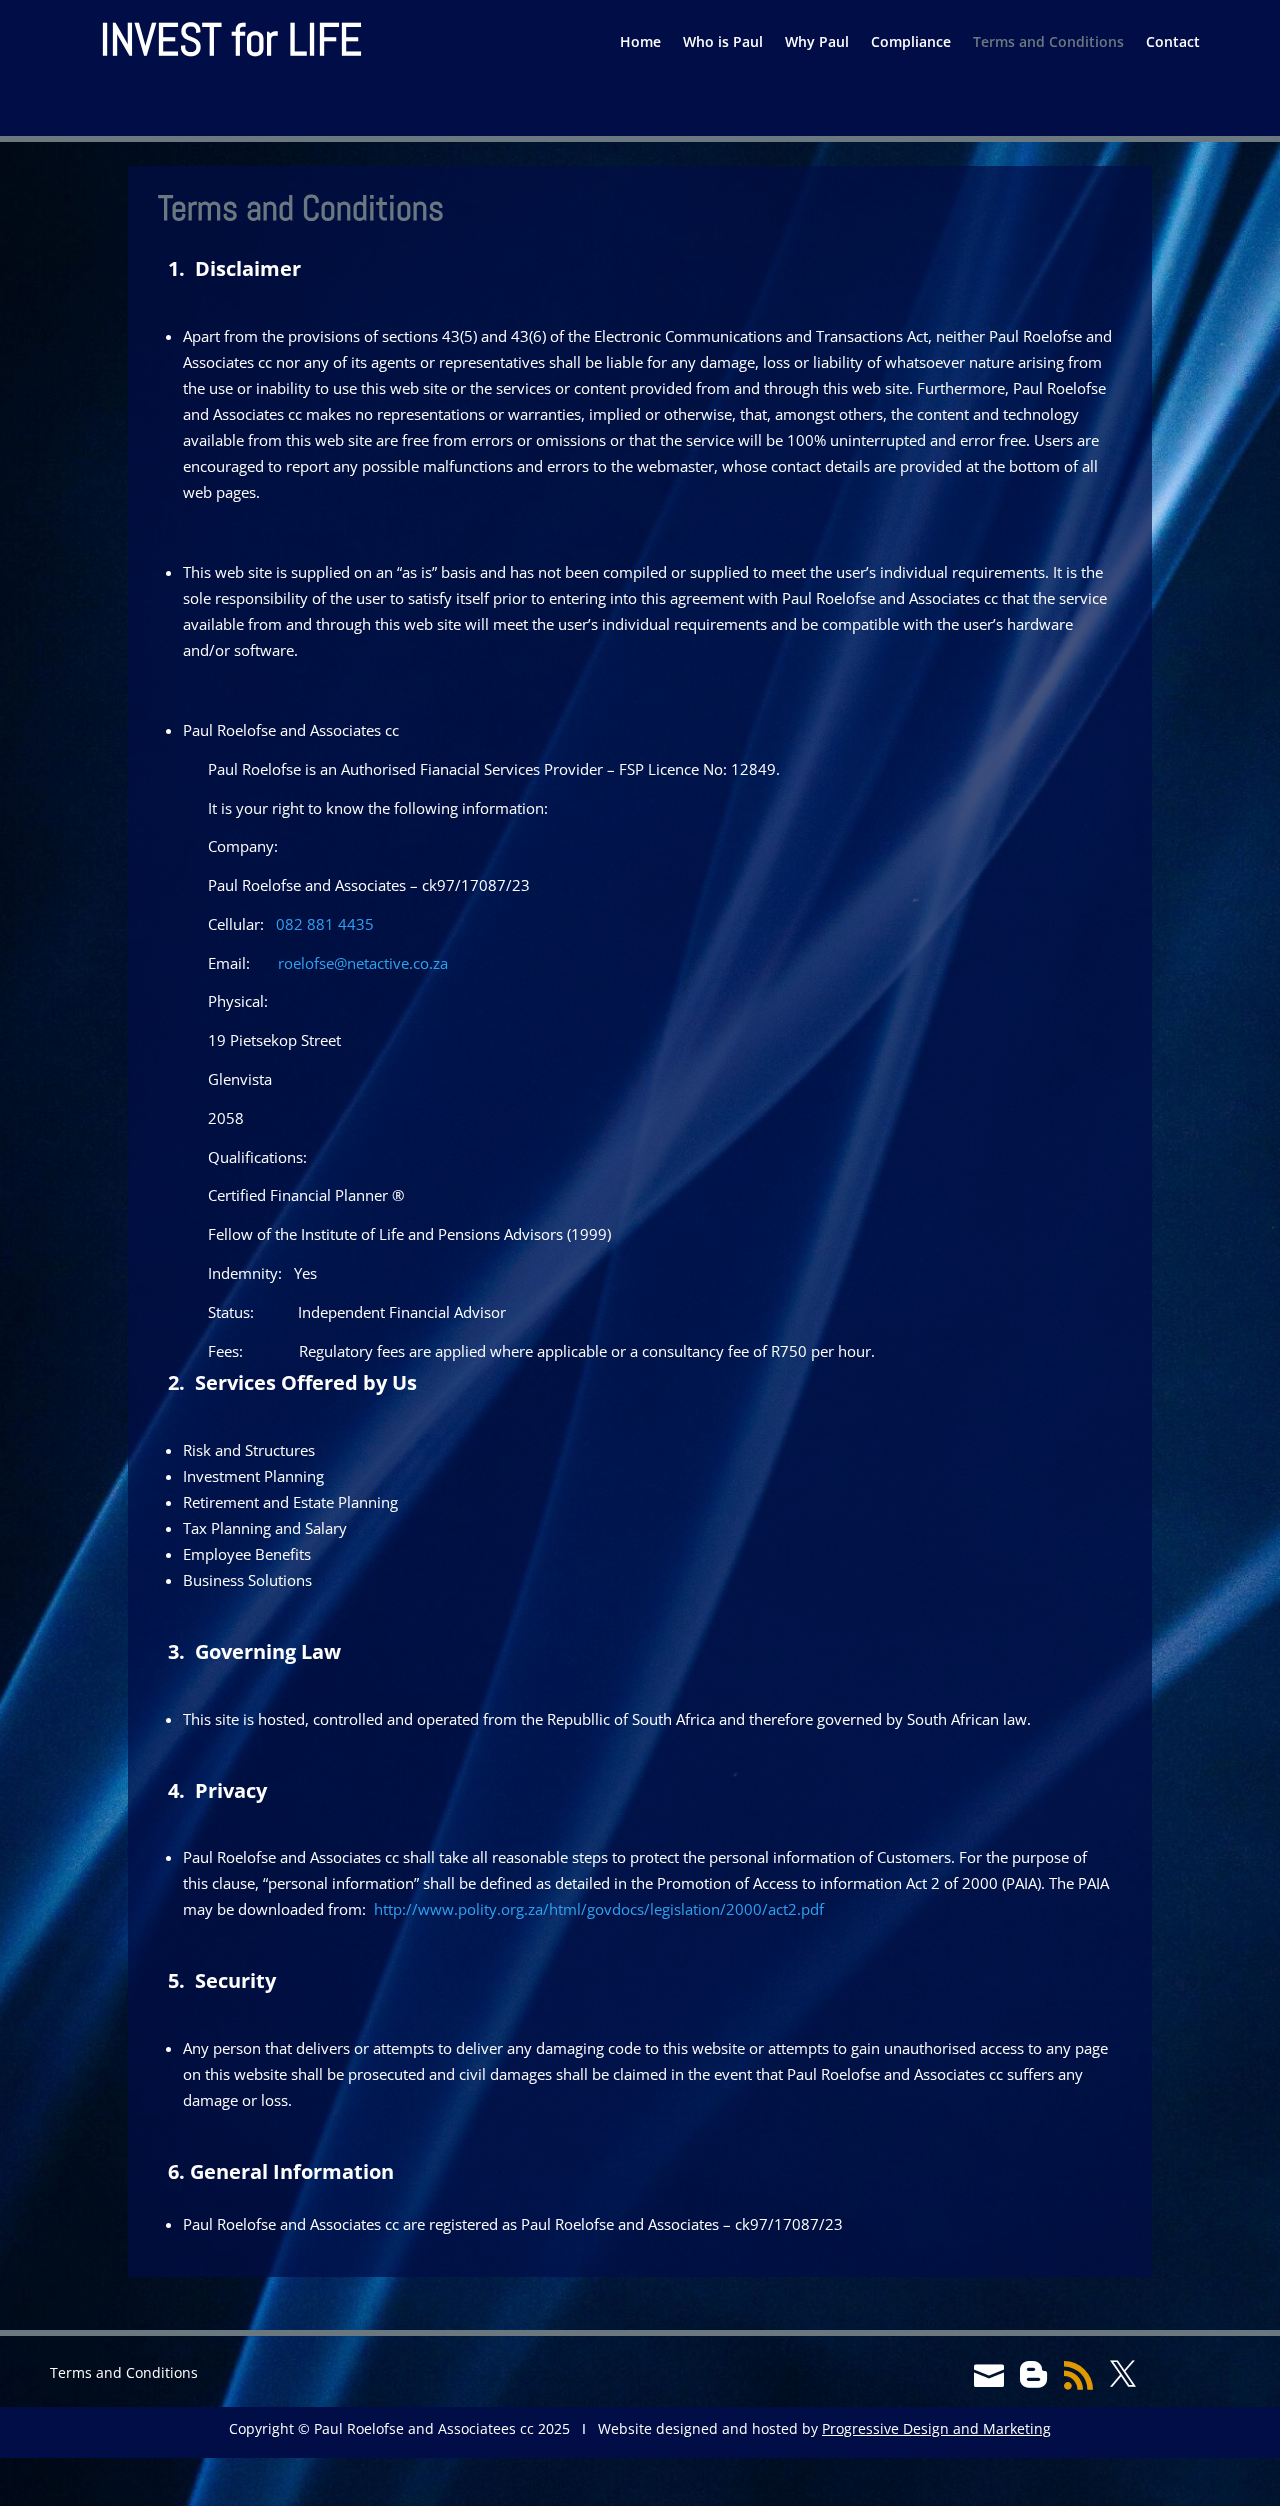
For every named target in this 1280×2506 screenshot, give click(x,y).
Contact (1173, 43)
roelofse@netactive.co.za (363, 963)
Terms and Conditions (1048, 43)
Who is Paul (723, 43)
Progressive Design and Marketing (936, 2428)
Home (640, 43)
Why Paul (817, 43)
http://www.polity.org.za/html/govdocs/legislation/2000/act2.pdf (599, 1909)
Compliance (911, 43)
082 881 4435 (325, 924)
